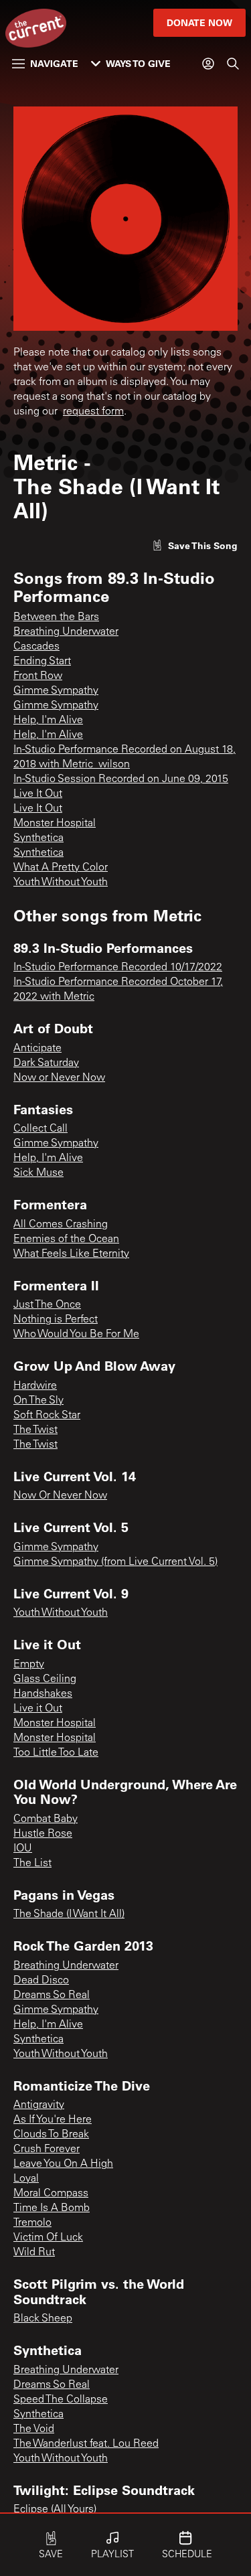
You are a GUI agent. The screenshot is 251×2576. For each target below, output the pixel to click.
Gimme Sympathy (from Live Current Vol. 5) (115, 1562)
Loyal (26, 2179)
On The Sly (38, 1401)
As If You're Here (53, 2120)
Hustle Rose (43, 1834)
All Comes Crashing (61, 1225)
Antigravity (39, 2105)
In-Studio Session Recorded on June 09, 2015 (121, 779)
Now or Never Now (59, 1078)
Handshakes (43, 1694)
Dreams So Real (52, 1995)
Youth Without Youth (61, 883)
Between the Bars (56, 617)
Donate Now (199, 22)
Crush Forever (47, 2149)
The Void (34, 2429)
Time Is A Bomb (52, 2208)
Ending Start (42, 662)
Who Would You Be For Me (76, 1335)
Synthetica (38, 838)
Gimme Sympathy (56, 691)
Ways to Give (138, 63)
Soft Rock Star (47, 1416)
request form (93, 412)
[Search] (233, 64)
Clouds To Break (51, 2135)
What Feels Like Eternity (71, 1254)
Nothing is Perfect (56, 1320)
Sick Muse (38, 1173)
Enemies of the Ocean (66, 1239)
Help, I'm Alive (48, 721)
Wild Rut (34, 2253)
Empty (29, 1665)
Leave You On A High (63, 2164)
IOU (23, 1849)
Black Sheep (43, 2319)
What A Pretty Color (61, 868)
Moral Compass (51, 2194)
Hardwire (35, 1386)
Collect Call (40, 1129)
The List (32, 1864)
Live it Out (38, 1709)
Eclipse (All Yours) (55, 2510)
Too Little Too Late (56, 1753)
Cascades (36, 647)
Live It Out (38, 794)
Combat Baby (46, 1819)
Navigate (54, 63)
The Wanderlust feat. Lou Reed (86, 2444)
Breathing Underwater (66, 632)
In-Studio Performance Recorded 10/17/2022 (118, 968)
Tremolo (32, 2223)
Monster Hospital (55, 824)
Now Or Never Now (60, 1496)
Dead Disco (41, 1981)
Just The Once (47, 1305)
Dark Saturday (46, 1063)
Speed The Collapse (61, 2400)
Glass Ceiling (45, 1679)
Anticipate (37, 1049)
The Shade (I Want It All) (69, 1914)
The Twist (35, 1430)
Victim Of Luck (48, 2238)
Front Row (38, 676)
